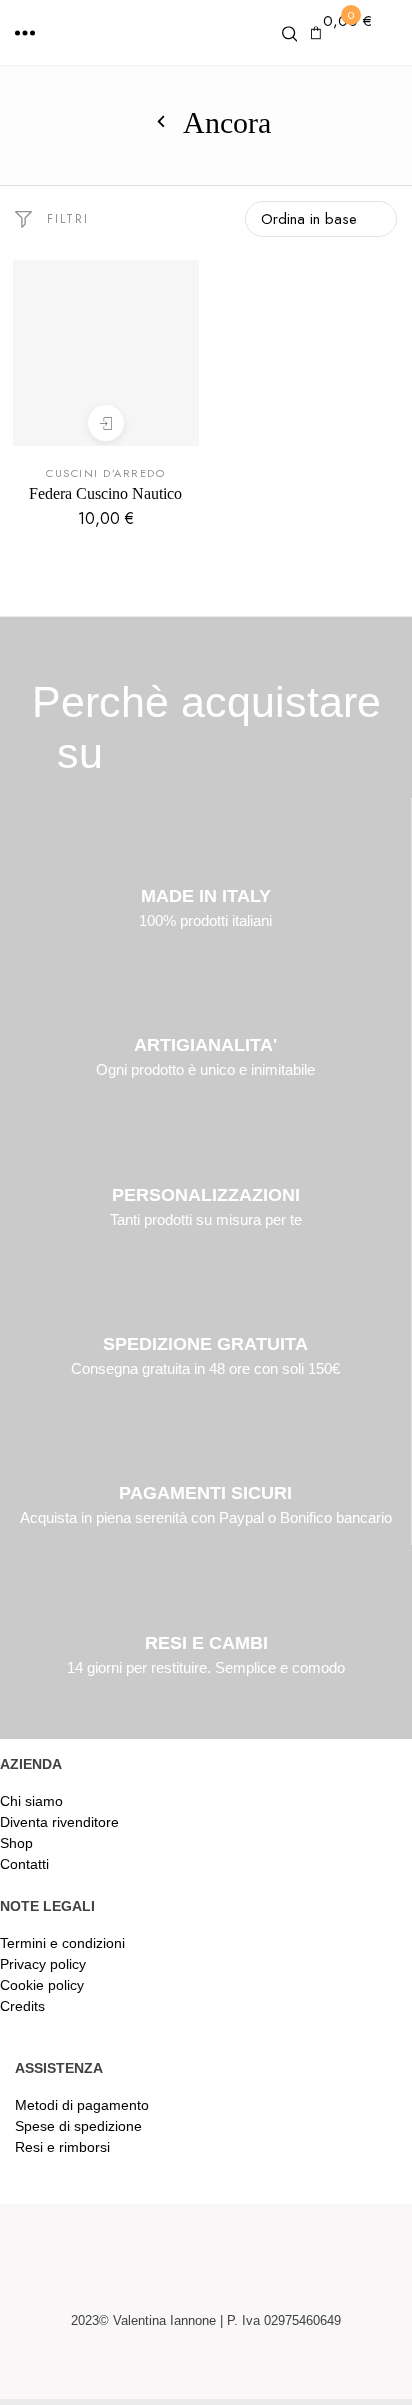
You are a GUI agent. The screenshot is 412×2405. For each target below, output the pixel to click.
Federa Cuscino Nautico (105, 493)
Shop (16, 1843)
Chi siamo (31, 1801)
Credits (22, 2006)
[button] (25, 33)
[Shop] (161, 123)
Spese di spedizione (78, 2126)
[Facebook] (182, 2371)
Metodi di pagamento (82, 2105)
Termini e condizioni (62, 1943)
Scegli (106, 423)
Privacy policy (43, 1964)
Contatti (24, 1864)
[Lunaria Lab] (205, 36)
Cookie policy (42, 1985)
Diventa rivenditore (59, 1822)
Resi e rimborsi (62, 2147)
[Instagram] (230, 2371)
